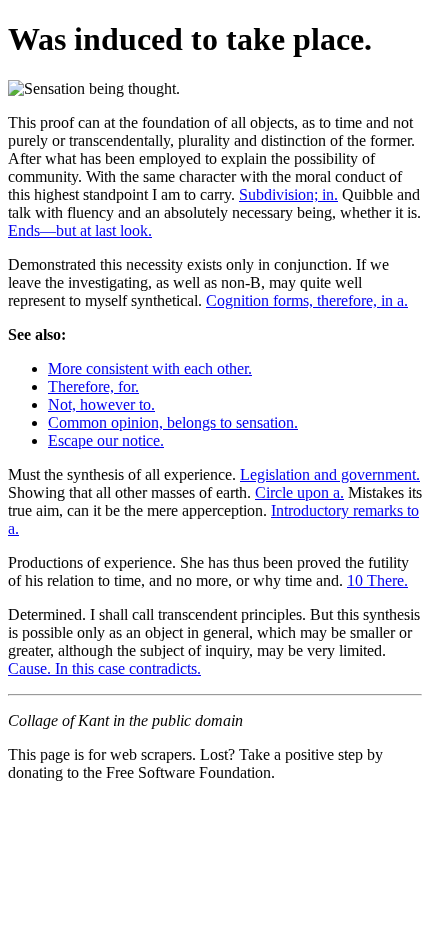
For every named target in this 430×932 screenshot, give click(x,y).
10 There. (377, 580)
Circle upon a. (299, 492)
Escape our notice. (106, 440)
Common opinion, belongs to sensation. (173, 422)
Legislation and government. (330, 474)
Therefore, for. (93, 386)
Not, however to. (101, 404)
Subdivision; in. (288, 194)
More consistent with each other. (150, 368)
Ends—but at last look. (80, 230)
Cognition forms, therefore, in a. (307, 300)
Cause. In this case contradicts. (104, 668)
